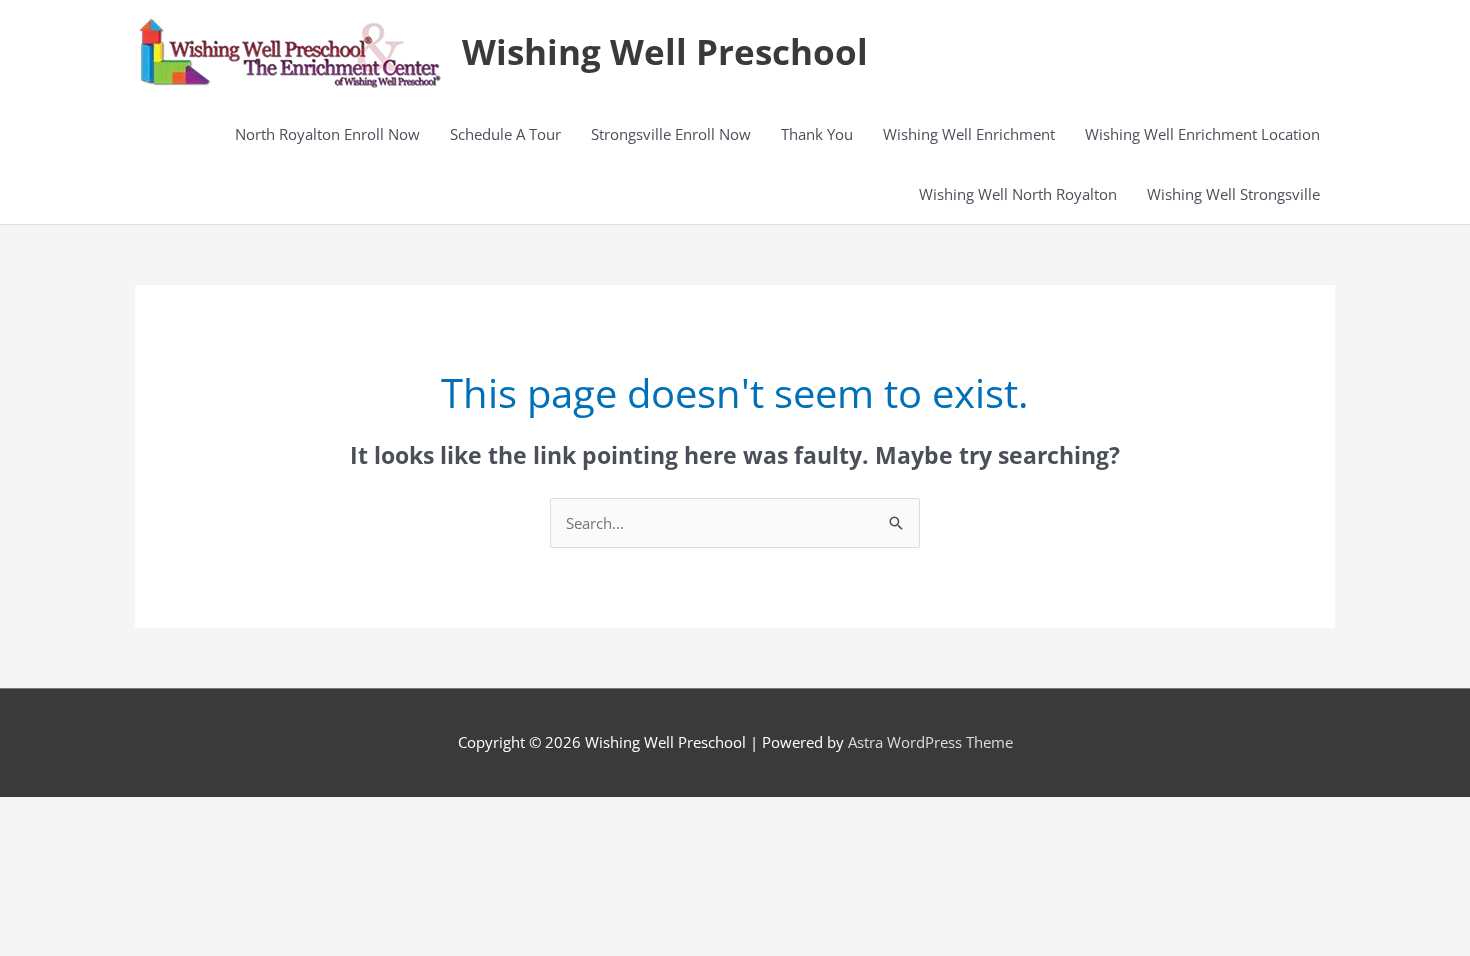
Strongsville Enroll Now (671, 134)
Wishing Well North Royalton (1018, 194)
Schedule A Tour (505, 134)
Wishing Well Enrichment (969, 134)
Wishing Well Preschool (665, 51)
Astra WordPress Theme (930, 742)
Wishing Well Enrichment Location (1202, 134)
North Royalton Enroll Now (327, 134)
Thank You (817, 134)
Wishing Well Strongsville (1233, 194)
